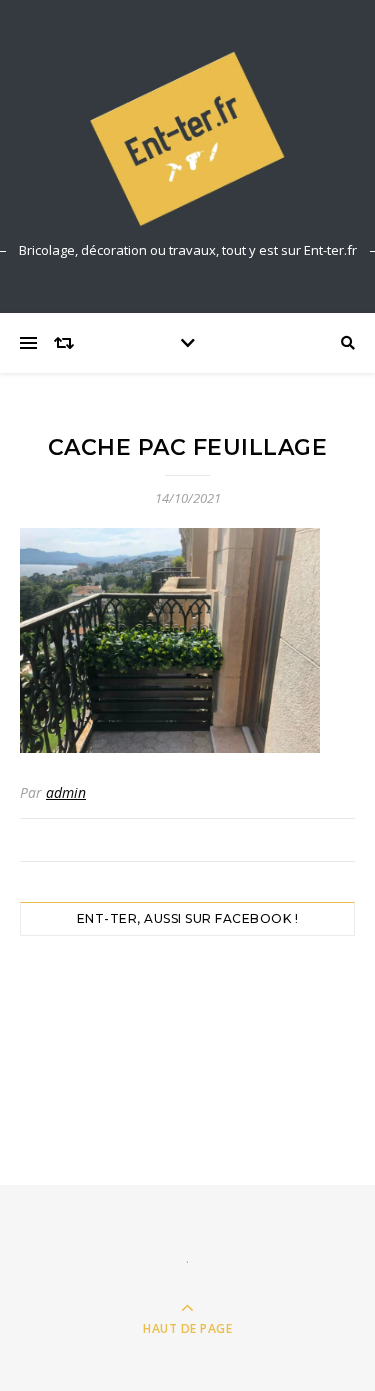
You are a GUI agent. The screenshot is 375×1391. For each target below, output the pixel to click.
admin (66, 792)
